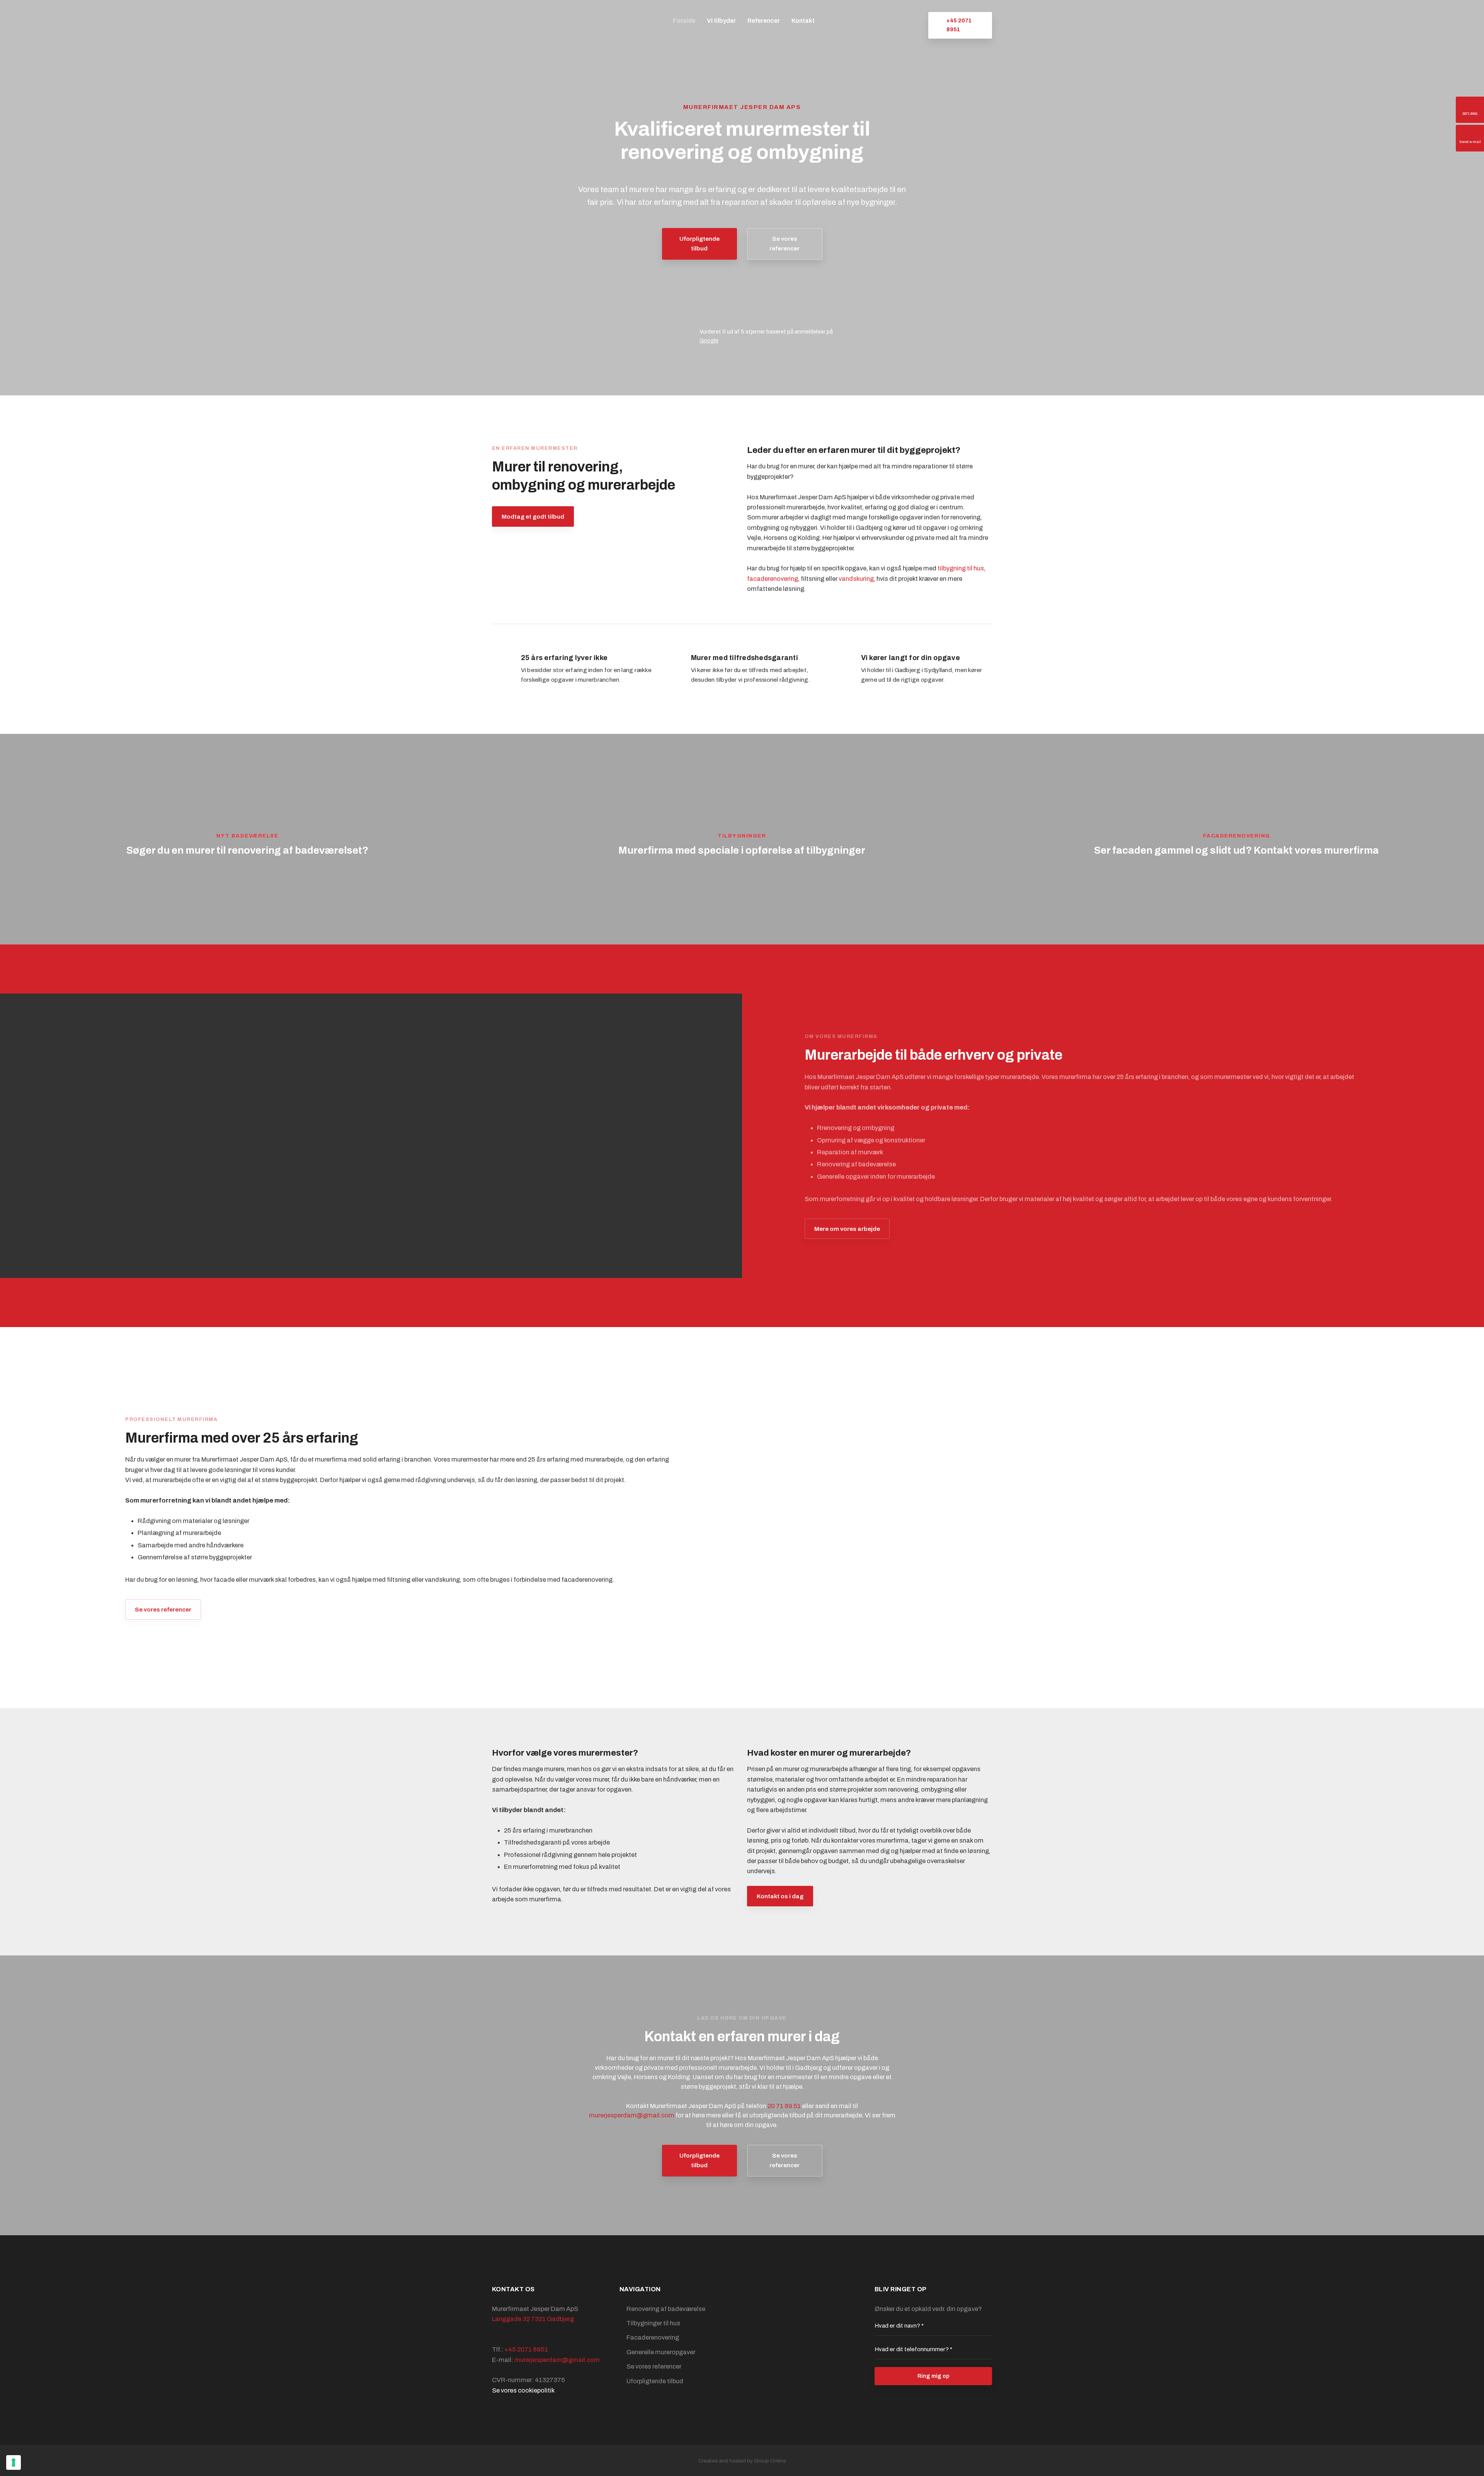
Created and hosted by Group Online (742, 2461)
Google (709, 340)
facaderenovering (773, 579)
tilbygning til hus (961, 568)
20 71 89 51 (784, 2106)
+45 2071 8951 (526, 2349)
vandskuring (856, 579)
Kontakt (803, 21)
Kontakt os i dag (780, 1896)
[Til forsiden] (535, 21)
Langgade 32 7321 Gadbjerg (533, 2319)
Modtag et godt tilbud (533, 516)
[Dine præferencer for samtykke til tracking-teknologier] (14, 2462)
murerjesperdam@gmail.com (632, 2115)
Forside (684, 21)
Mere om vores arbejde (847, 1229)
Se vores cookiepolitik (523, 2390)
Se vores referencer (163, 1609)
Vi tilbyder (721, 21)
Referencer (764, 21)
